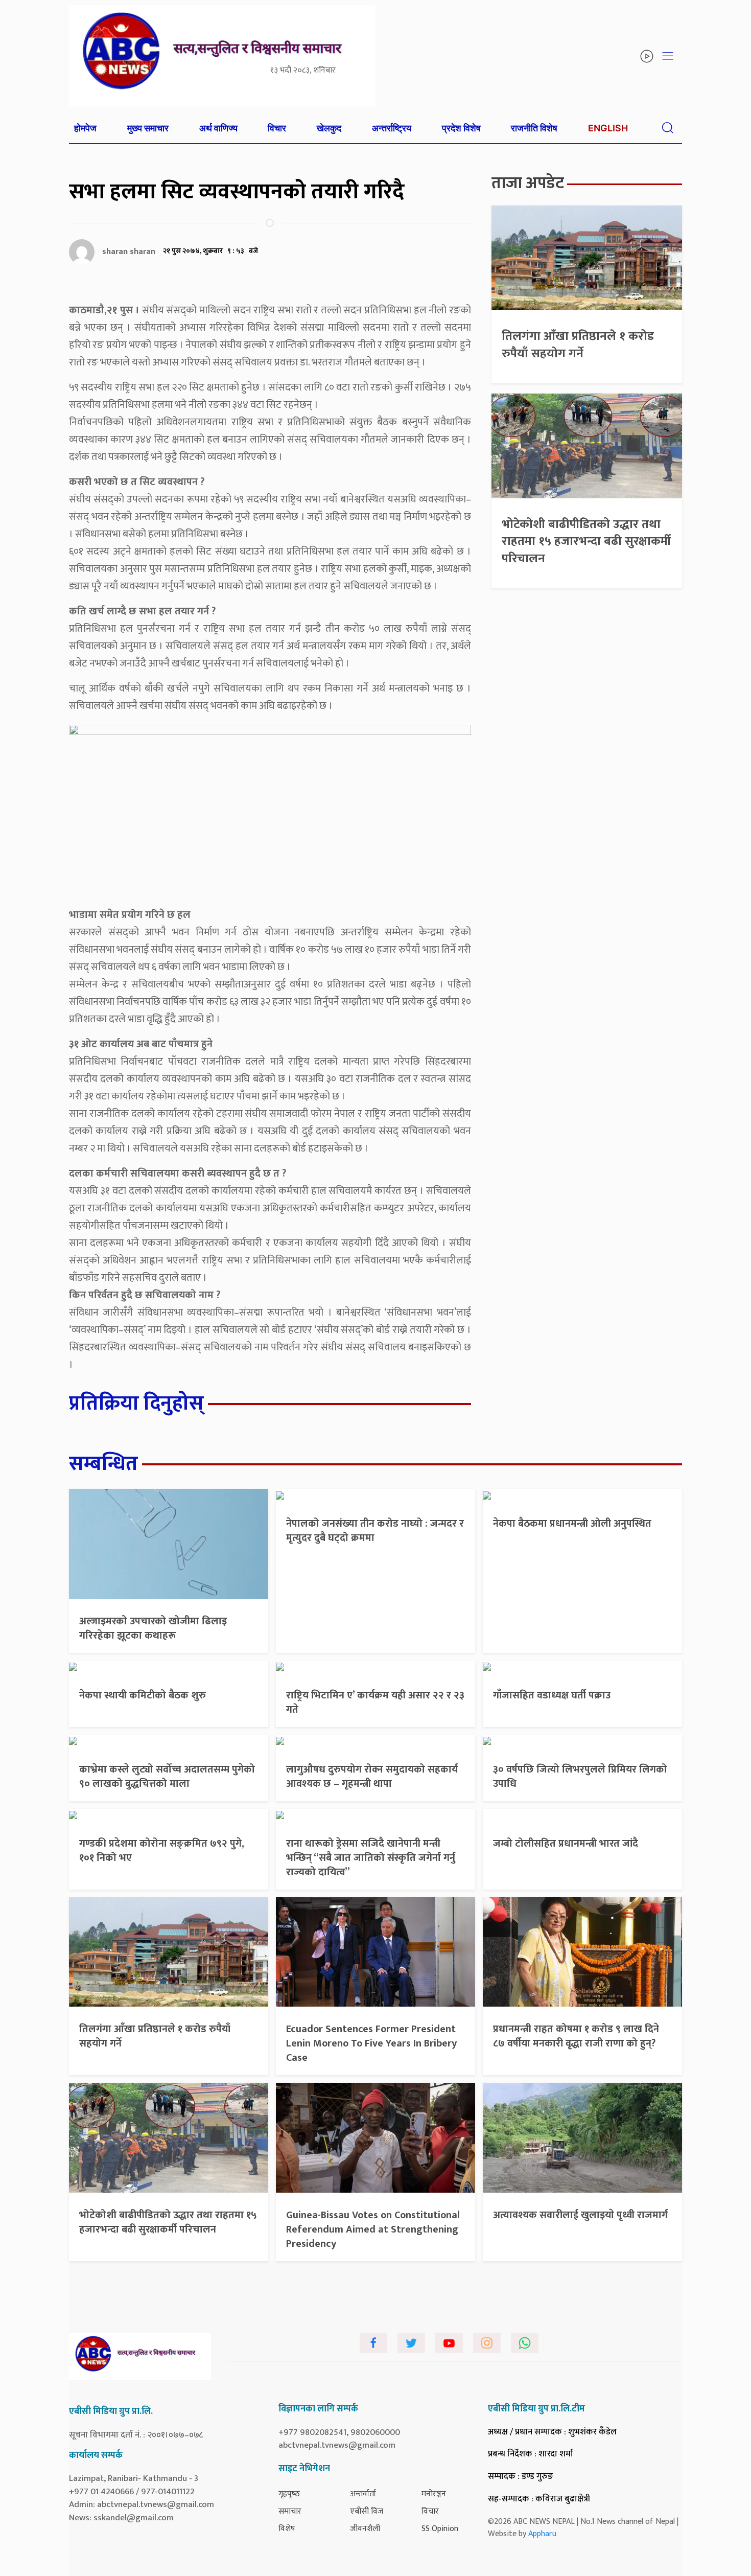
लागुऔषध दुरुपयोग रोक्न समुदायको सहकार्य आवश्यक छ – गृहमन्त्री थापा (372, 1777)
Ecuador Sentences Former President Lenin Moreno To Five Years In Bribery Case (371, 2043)
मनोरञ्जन (434, 2494)
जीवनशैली (365, 2529)
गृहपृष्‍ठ (289, 2494)
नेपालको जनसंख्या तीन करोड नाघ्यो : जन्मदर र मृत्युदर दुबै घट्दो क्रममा (375, 1531)
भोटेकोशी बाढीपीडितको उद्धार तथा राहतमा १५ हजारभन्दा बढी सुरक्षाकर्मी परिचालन (586, 542)
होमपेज (85, 128)
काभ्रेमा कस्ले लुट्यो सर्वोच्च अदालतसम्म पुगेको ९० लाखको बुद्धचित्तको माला (167, 1777)
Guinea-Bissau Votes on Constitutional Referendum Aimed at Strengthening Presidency (373, 2229)
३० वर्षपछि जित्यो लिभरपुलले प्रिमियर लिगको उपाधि (580, 1777)
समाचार (290, 2511)
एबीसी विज (367, 2511)
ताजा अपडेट (528, 183)
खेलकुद (329, 128)
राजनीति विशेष (534, 128)
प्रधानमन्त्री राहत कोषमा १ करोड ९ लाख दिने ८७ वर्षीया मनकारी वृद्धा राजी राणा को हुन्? (576, 2036)
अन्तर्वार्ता (363, 2494)
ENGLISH (608, 128)
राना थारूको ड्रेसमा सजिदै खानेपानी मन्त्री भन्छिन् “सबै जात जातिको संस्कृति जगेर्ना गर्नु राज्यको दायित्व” (371, 1858)
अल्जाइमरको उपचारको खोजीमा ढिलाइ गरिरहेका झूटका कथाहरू (153, 1628)
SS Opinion (440, 2529)
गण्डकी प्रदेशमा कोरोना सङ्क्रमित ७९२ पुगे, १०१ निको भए (162, 1851)
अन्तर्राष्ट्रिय (392, 128)
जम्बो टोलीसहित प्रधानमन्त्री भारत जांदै (566, 1844)
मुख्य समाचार (148, 128)
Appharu (542, 2534)
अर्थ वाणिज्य (218, 128)
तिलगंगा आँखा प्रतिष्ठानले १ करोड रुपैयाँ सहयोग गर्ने (578, 345)
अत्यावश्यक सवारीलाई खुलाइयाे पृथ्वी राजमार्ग (580, 2215)
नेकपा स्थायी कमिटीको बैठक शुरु (143, 1695)
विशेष (287, 2529)
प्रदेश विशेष (461, 128)
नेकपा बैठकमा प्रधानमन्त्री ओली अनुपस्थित (572, 1524)
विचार (277, 128)
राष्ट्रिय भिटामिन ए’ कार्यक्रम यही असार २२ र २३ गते (375, 1703)
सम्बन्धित (103, 1464)
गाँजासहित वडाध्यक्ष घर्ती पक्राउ (552, 1695)
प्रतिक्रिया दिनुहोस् (136, 1404)
